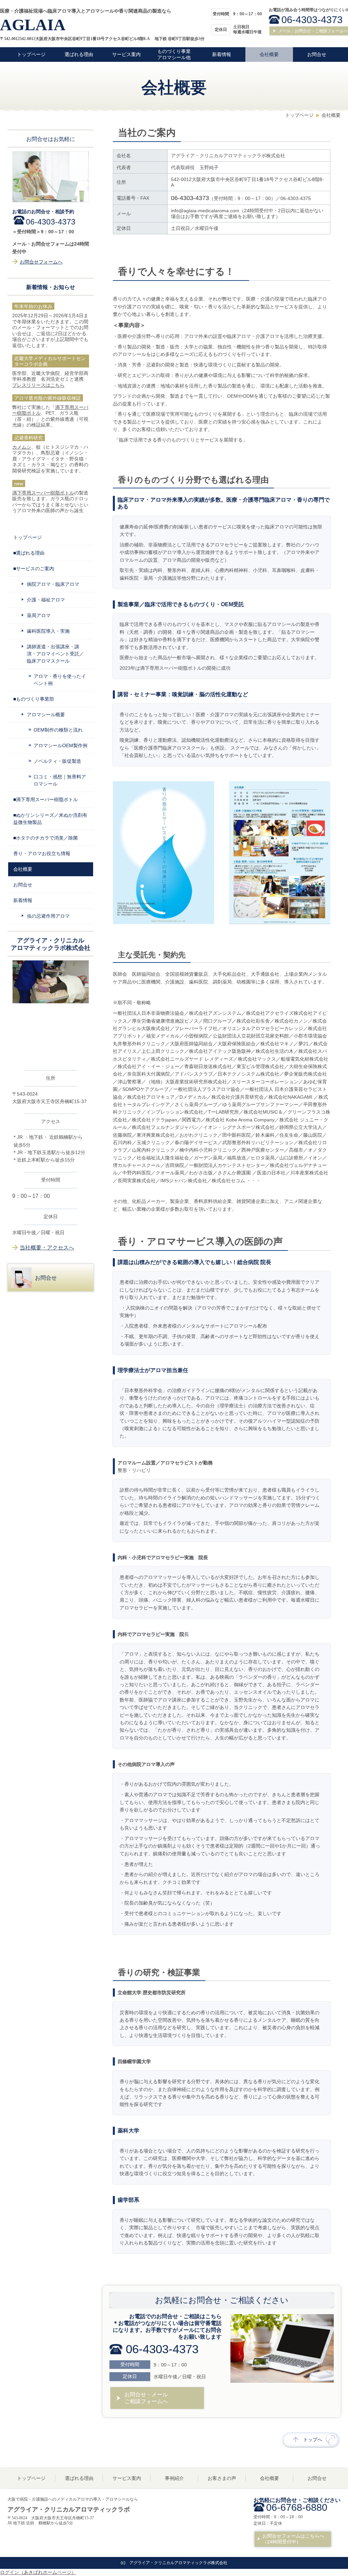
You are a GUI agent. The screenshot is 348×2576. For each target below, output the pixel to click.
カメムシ (22, 447)
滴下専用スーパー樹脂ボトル (43, 493)
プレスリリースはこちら (38, 385)
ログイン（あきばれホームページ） (38, 2572)
